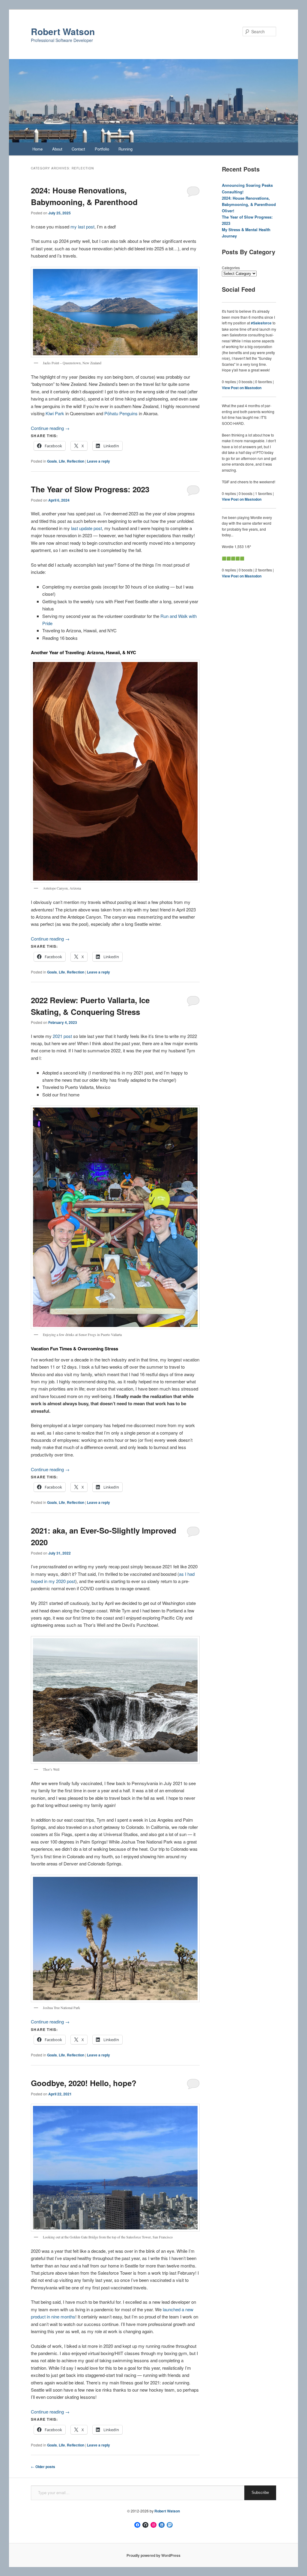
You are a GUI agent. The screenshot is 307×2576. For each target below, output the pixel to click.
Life (62, 461)
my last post (82, 227)
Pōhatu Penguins (121, 413)
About (57, 149)
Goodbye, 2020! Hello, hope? (84, 2083)
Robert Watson (63, 31)
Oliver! (228, 211)
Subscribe (260, 2493)
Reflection (76, 461)
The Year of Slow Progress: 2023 (90, 489)
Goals (52, 461)
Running (125, 149)
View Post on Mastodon (242, 388)
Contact (78, 149)
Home (37, 149)
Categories (231, 268)
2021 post (62, 1036)
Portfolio (102, 149)
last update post (86, 528)
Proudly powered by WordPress (153, 2555)
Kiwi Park (55, 413)
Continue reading (50, 428)
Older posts (43, 2467)
